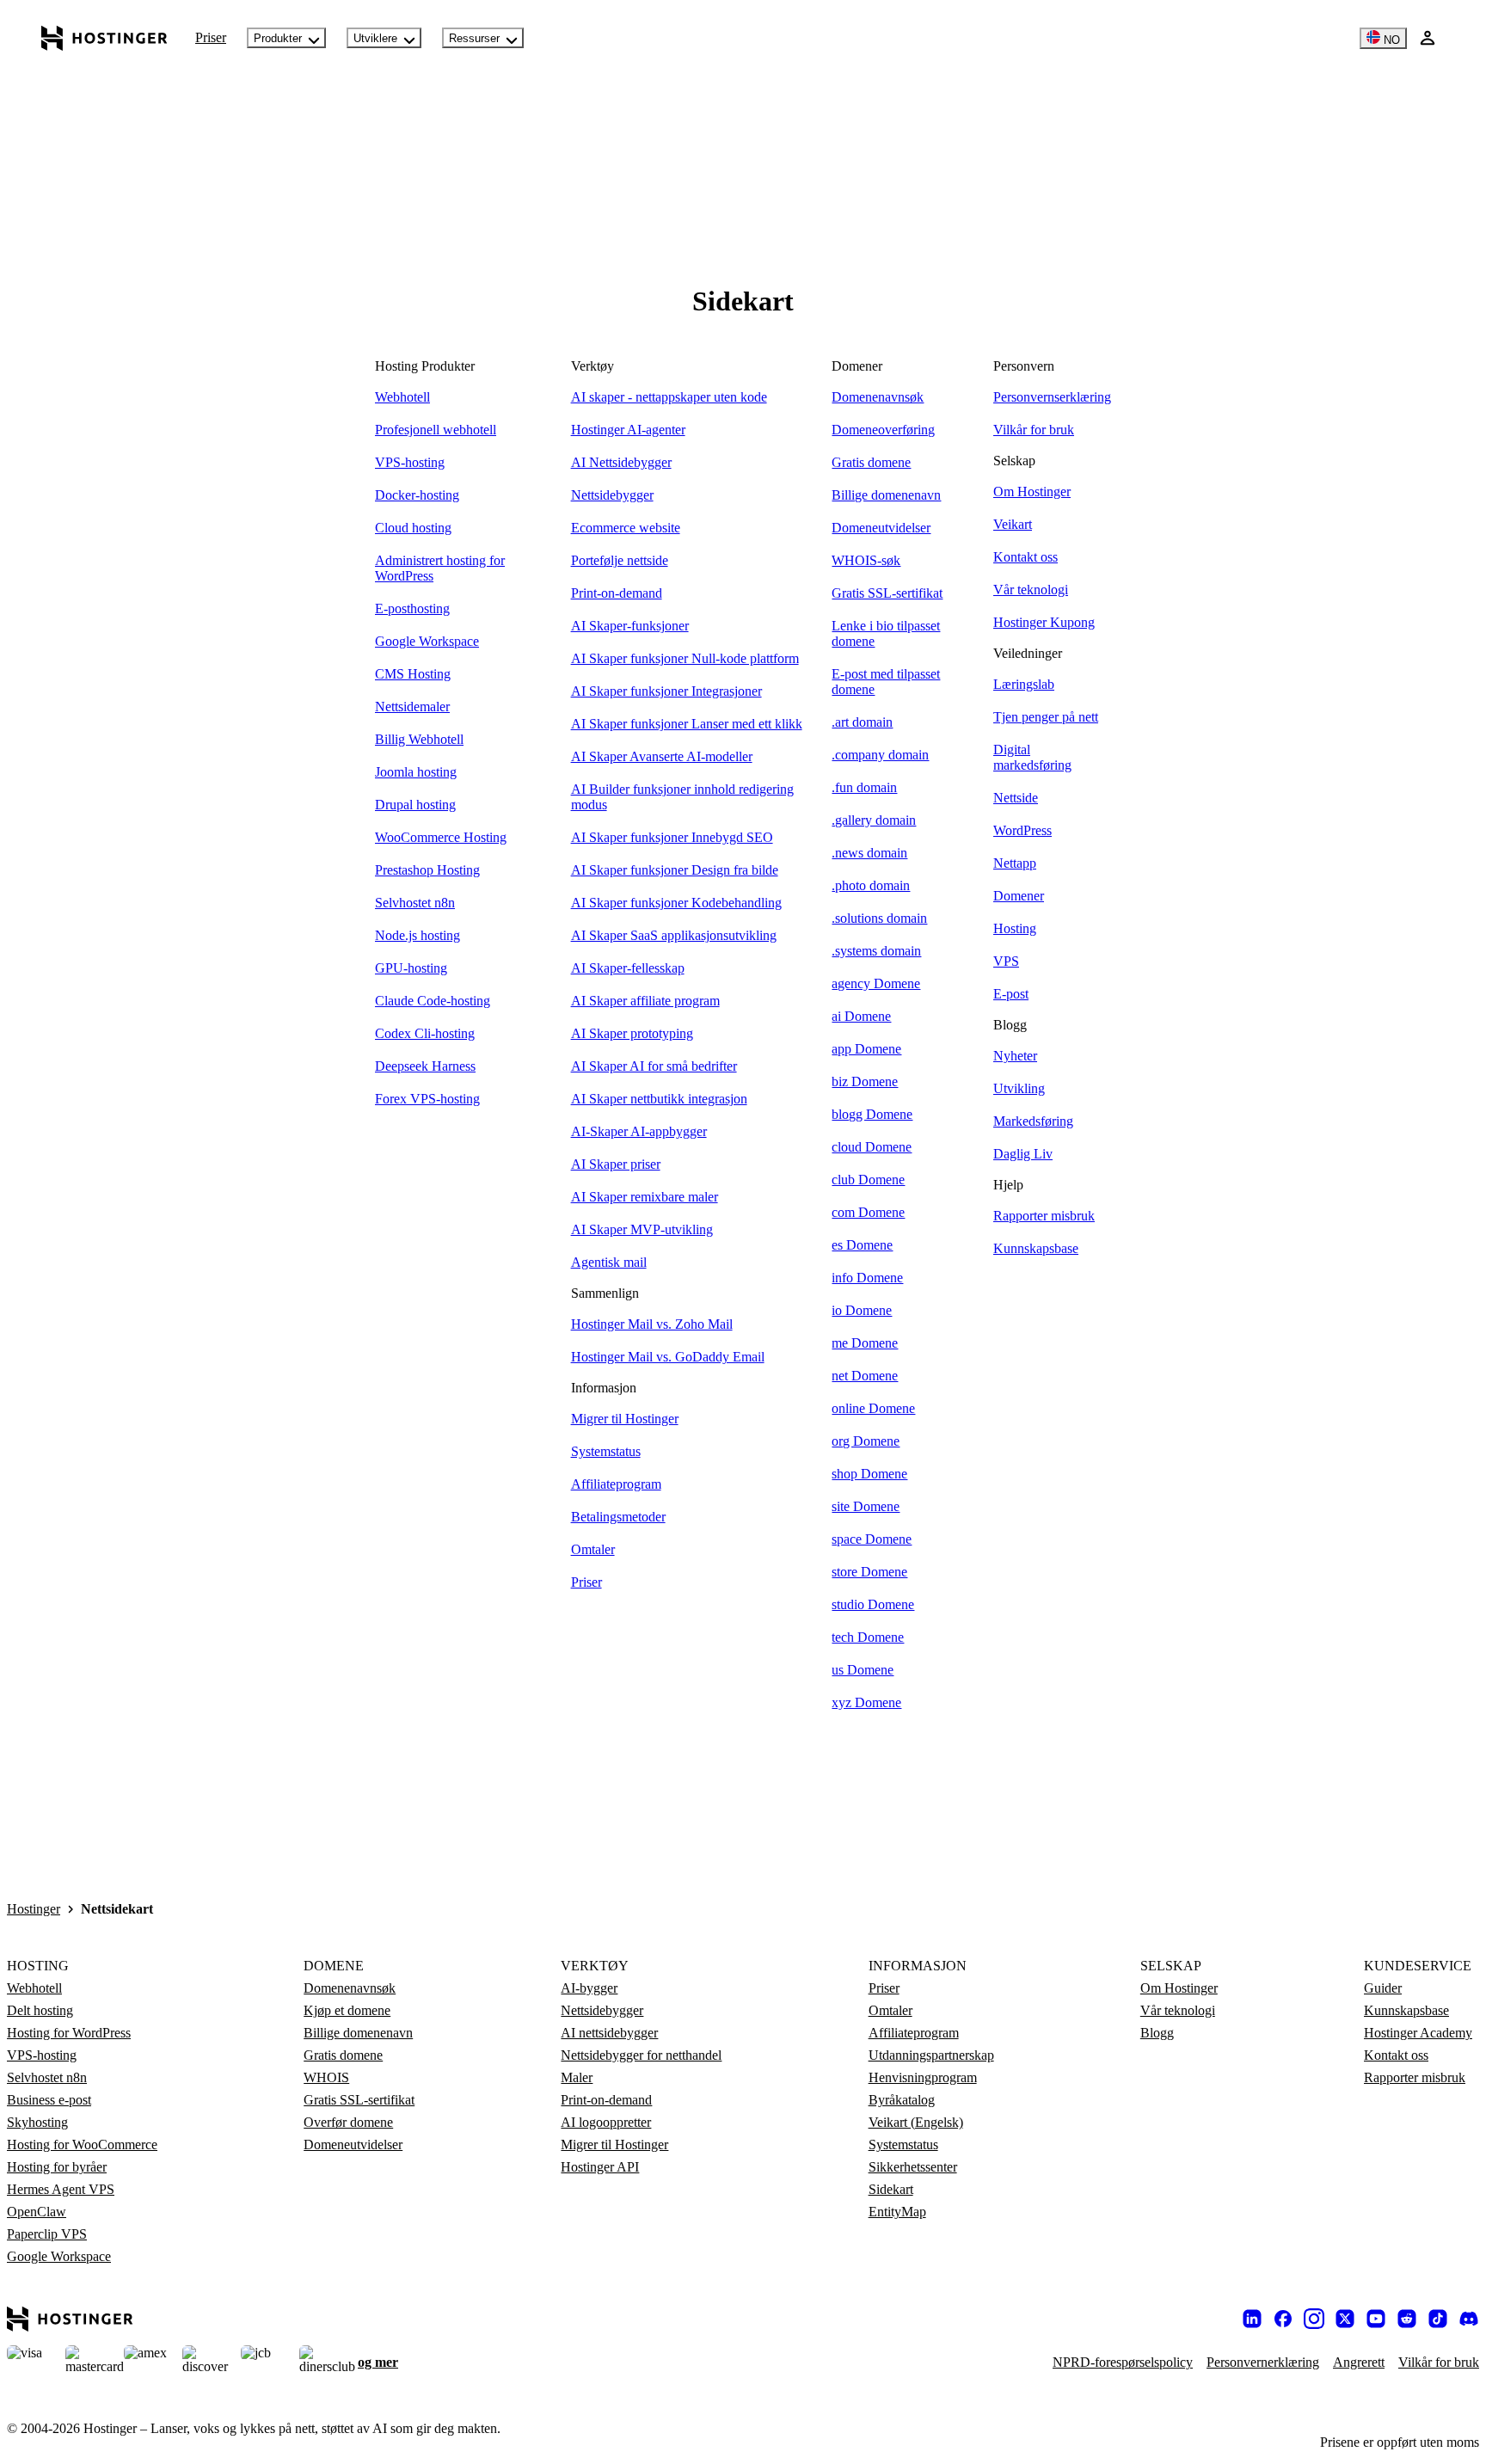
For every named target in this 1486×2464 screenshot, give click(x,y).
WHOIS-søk (866, 560)
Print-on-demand (617, 593)
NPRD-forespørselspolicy (1123, 2362)
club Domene (868, 1180)
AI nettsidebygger (609, 2033)
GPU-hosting (411, 968)
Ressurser (474, 38)
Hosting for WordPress (69, 2033)
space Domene (872, 1539)
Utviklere (375, 38)
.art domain (862, 722)
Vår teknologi (1031, 590)
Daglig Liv (1023, 1154)
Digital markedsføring (1032, 757)
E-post (1011, 994)
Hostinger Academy (1418, 2033)
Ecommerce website (626, 528)
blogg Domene (872, 1114)
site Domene (866, 1506)
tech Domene (868, 1637)
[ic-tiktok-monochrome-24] (1438, 2319)
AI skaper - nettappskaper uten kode (669, 397)
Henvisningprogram (923, 2077)
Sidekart (891, 2189)
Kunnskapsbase (1036, 1248)
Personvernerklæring (1263, 2362)
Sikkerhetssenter (913, 2167)
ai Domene (861, 1016)
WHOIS (326, 2077)
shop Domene (869, 1474)
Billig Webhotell (419, 739)
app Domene (866, 1049)
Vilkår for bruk (1034, 430)
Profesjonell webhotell (436, 430)
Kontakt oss (1025, 557)
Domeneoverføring (883, 430)
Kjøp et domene (347, 2010)
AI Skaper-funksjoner (630, 626)
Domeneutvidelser (881, 528)
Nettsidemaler (412, 707)
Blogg (1157, 2033)
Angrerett (1359, 2362)
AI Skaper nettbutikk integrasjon (659, 1099)
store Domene (869, 1572)
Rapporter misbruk (1044, 1216)
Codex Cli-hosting (425, 1033)
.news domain (869, 853)
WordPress (1022, 830)
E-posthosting (412, 608)
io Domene (862, 1310)
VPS (1006, 961)
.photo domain (871, 885)
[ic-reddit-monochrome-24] (1407, 2319)
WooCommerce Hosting (441, 837)
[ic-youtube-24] (1376, 2319)
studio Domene (873, 1604)
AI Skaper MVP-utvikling (642, 1229)
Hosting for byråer (57, 2167)
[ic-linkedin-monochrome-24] (1252, 2319)
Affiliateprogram (616, 1484)
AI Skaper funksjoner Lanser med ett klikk (687, 724)
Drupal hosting (415, 805)
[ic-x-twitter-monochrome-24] (1345, 2319)
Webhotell (402, 397)
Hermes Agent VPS (61, 2189)
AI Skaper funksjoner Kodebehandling (676, 903)
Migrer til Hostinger (625, 1419)
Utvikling (1019, 1088)
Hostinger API (600, 2167)
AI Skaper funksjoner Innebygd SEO (672, 837)
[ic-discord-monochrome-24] (1469, 2319)
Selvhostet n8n (415, 903)
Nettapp (1015, 863)
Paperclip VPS (47, 2234)
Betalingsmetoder (618, 1517)
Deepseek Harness (425, 1066)
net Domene (865, 1376)
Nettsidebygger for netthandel (641, 2055)
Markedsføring (1033, 1121)
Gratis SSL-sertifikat (887, 593)
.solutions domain (879, 918)
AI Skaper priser (616, 1164)
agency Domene (876, 983)
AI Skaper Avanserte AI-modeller (662, 756)
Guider (1383, 1988)
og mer (378, 2362)
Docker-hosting (417, 495)
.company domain (880, 755)
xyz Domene (866, 1702)
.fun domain (864, 787)
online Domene (873, 1408)
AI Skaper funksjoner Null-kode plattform (685, 658)
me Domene (865, 1343)
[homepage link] (104, 38)
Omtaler (593, 1549)
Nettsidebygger (612, 495)
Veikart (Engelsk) (916, 2122)
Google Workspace (427, 641)
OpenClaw (37, 2212)
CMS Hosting (413, 674)
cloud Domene (872, 1147)
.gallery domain (874, 820)
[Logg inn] (1428, 38)
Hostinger (34, 1909)
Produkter (278, 38)
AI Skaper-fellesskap (628, 968)
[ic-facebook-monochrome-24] (1283, 2319)
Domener (1019, 896)
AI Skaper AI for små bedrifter (654, 1066)
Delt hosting (40, 2010)
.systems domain (876, 951)
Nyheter (1015, 1056)
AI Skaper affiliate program (645, 1001)
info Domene (867, 1278)
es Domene (862, 1245)
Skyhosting (37, 2122)
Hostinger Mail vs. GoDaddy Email (668, 1357)
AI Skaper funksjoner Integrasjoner (666, 691)
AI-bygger (589, 1988)
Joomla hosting (416, 772)
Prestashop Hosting (427, 870)
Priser (211, 37)
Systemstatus (606, 1451)
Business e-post (49, 2100)
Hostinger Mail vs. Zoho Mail (652, 1324)
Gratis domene (871, 462)
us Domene (863, 1670)
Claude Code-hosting (433, 1001)
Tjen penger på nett (1046, 717)
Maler (577, 2077)
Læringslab (1024, 684)
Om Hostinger (1032, 492)
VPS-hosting (410, 462)
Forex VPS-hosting (427, 1099)
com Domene (868, 1212)
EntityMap (897, 2212)
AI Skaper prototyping (632, 1033)
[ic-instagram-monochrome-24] (1314, 2319)
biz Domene (865, 1081)
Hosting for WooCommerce (82, 2144)
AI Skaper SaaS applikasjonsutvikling (674, 935)
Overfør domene (348, 2122)
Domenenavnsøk (878, 397)
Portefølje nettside (620, 560)
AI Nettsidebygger (621, 462)
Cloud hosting (413, 528)
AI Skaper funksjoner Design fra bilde (675, 870)
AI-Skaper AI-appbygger (639, 1131)
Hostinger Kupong (1044, 622)
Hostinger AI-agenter (628, 430)
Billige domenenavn (886, 495)
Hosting (1015, 928)
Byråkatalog (902, 2100)
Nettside (1016, 798)
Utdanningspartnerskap (931, 2055)
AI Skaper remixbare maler (645, 1197)
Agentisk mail (609, 1262)
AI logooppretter (606, 2122)
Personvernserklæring (1052, 397)
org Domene (866, 1441)
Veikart (1013, 524)
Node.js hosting (418, 935)
